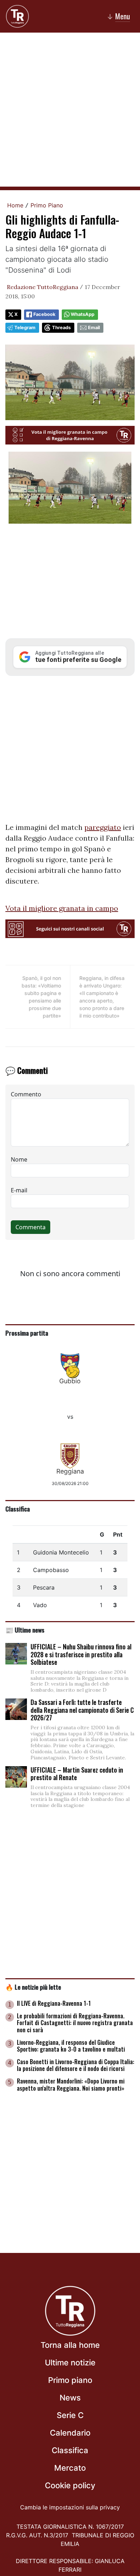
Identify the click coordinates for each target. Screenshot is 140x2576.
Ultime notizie (70, 2363)
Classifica (18, 1509)
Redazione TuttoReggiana (43, 287)
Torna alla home (70, 2345)
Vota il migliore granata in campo (62, 908)
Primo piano (70, 2380)
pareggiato (103, 827)
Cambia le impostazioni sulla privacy (70, 2507)
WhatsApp (83, 314)
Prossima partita (27, 1333)
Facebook (44, 314)
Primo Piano (47, 205)
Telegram (25, 328)
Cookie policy (70, 2485)
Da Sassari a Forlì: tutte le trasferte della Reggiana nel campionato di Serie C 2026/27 (82, 1710)
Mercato (70, 2468)
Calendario (70, 2433)
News (70, 2398)
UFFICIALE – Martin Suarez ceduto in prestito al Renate (77, 1774)
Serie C (70, 2415)
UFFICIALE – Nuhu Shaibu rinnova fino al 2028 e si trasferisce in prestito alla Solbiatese (81, 1654)
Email (94, 328)
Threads (61, 328)
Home (15, 205)
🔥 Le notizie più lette (33, 1987)
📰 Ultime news (25, 1630)
